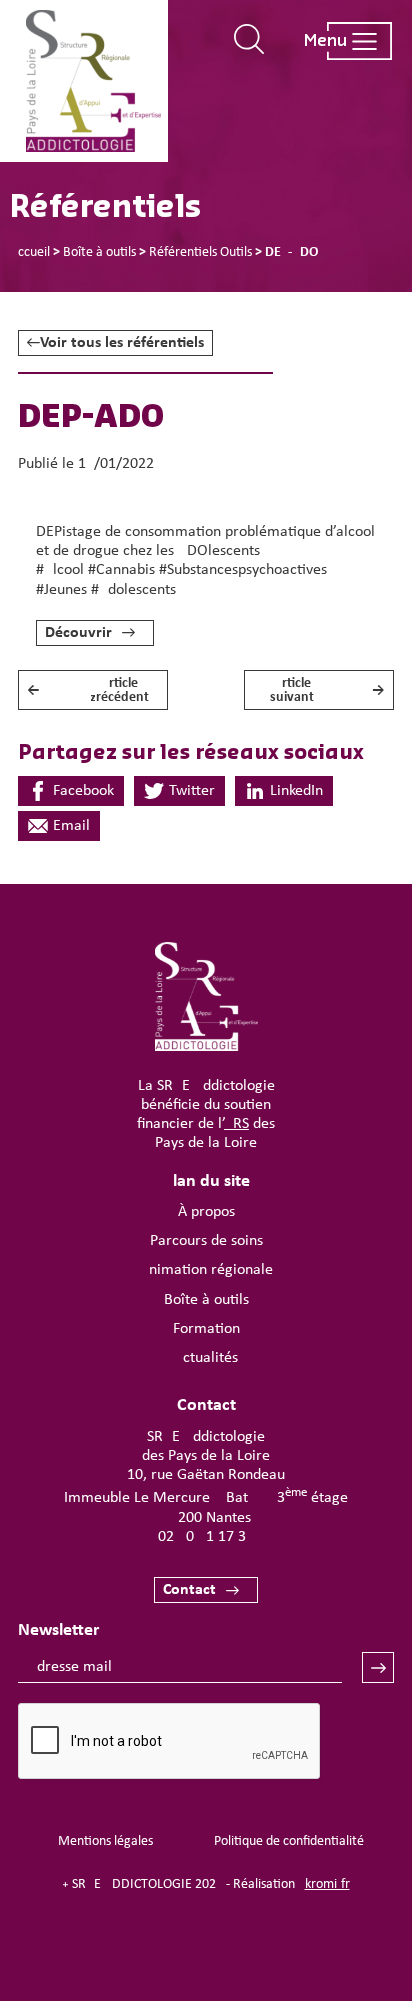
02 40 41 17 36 (206, 1537)
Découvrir (78, 633)
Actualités (206, 1358)
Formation (206, 1329)
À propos (206, 1212)
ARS (236, 1124)
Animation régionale (206, 1270)
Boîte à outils (206, 1300)
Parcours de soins (206, 1241)
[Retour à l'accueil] (93, 81)
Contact (189, 1590)
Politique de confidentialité (289, 1841)
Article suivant (327, 690)
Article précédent (88, 690)
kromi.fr (327, 1884)
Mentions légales (105, 1841)
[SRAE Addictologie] (206, 1047)
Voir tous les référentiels (122, 343)
